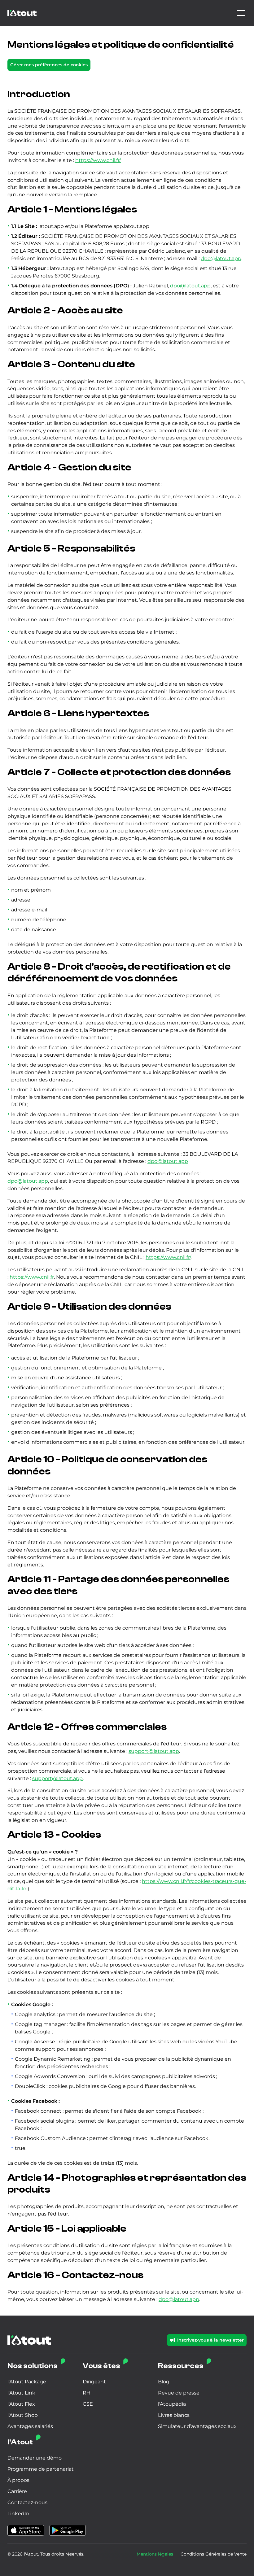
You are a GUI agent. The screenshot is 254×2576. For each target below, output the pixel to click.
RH (87, 2393)
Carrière (17, 2491)
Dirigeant (94, 2382)
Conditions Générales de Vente (214, 2554)
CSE (88, 2404)
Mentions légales (155, 2554)
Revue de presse (179, 2393)
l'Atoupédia (172, 2404)
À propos (18, 2480)
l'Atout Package (27, 2382)
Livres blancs (174, 2415)
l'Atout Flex (21, 2404)
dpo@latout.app (221, 258)
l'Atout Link (21, 2393)
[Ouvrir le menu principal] (241, 13)
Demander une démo (35, 2458)
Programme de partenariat (41, 2469)
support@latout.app (154, 1751)
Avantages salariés (30, 2426)
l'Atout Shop (23, 2415)
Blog (164, 2382)
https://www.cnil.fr (32, 1277)
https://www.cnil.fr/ (98, 160)
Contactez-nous (27, 2502)
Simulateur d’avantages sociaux (197, 2426)
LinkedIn (18, 2514)
